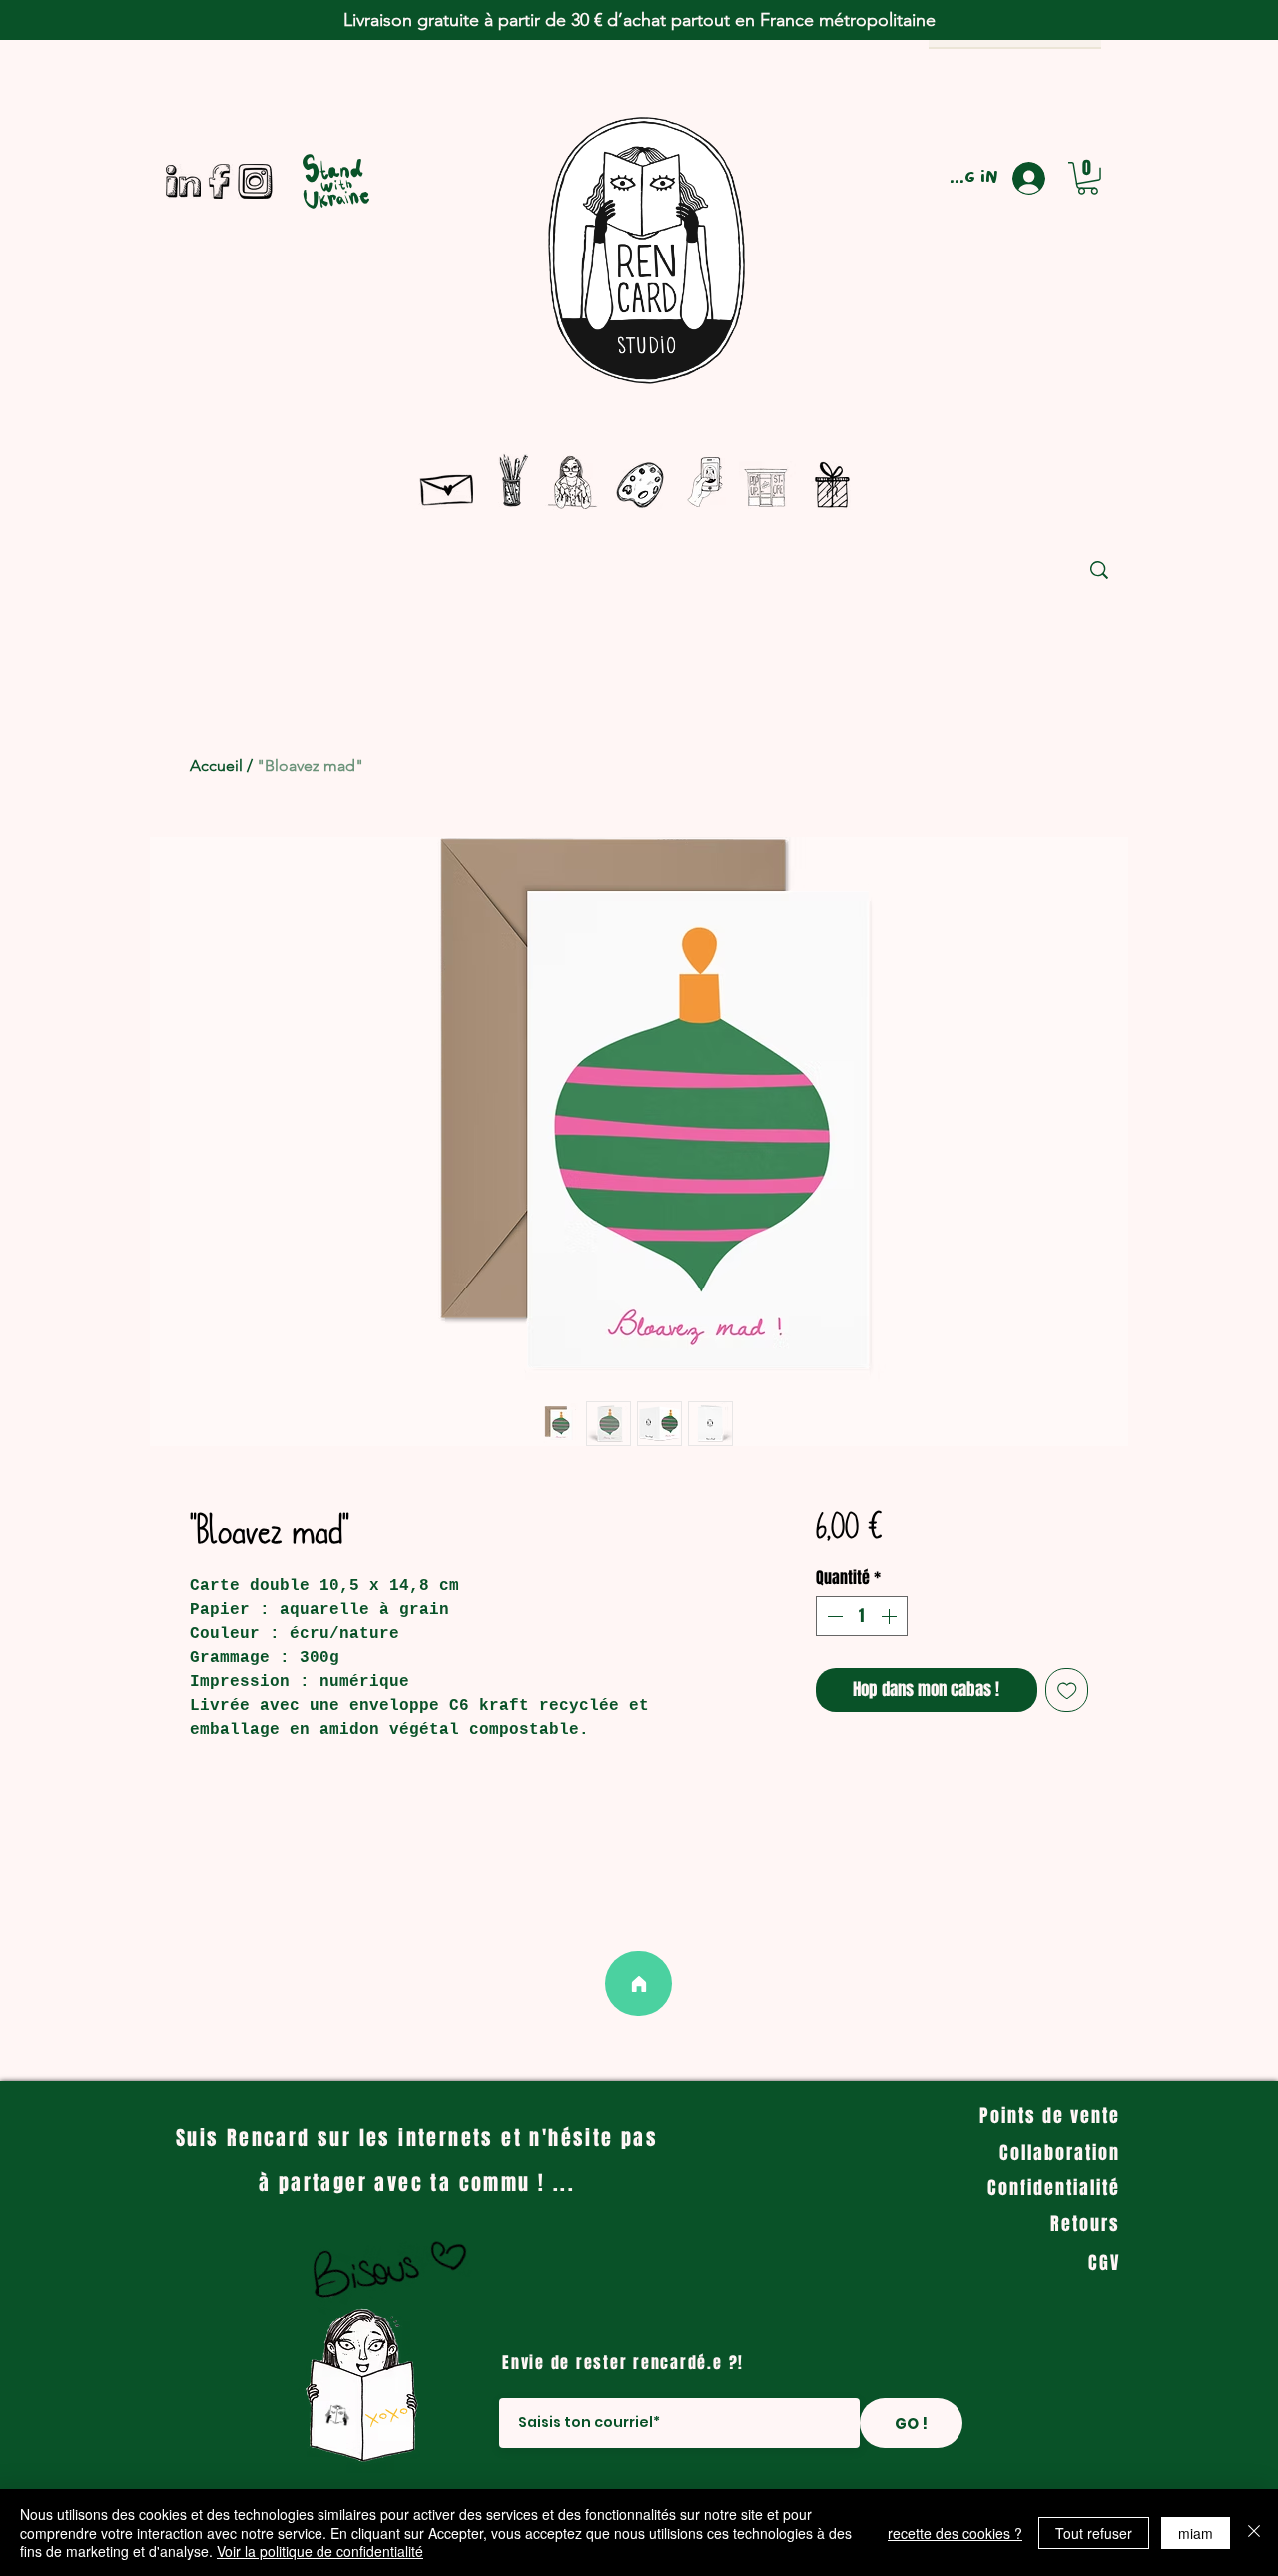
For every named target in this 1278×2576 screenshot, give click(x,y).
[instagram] (255, 181)
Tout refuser (1094, 2533)
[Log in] (1037, 178)
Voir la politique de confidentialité (320, 2551)
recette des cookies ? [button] (955, 2533)
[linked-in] (183, 181)
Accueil (216, 765)
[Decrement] (833, 1616)
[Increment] (891, 1616)
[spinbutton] (862, 1616)
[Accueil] (448, 486)
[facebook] (219, 181)
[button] (1088, 178)
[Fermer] (1254, 2533)
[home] (639, 1984)
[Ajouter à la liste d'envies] (1067, 1690)
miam (1196, 2533)
